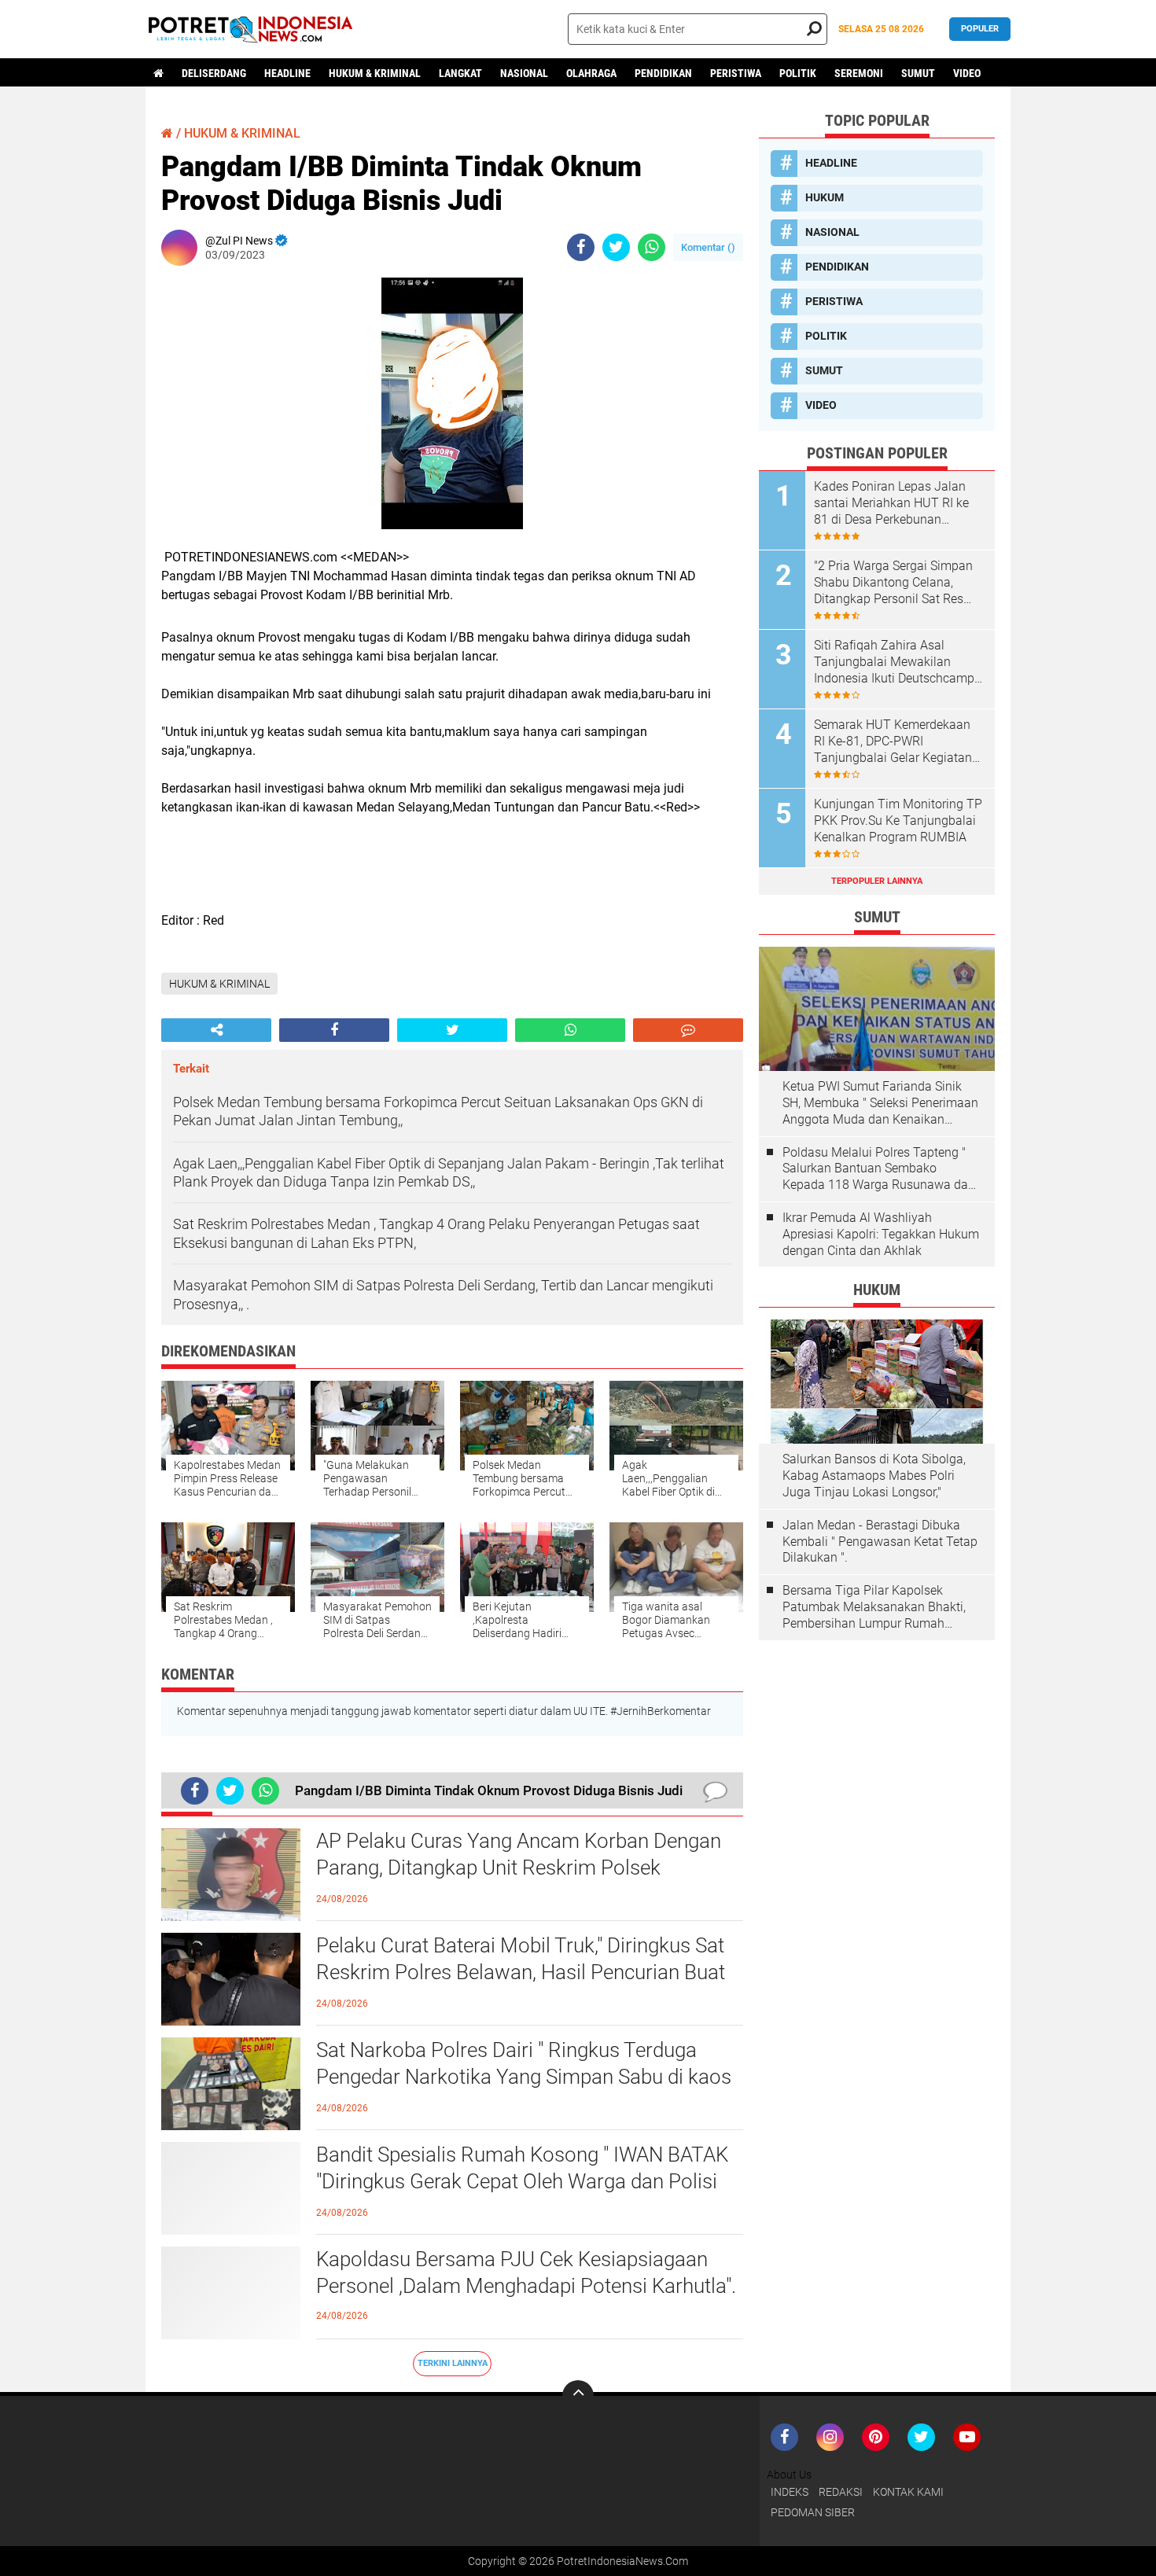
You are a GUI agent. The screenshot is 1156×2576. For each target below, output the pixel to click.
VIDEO (967, 73)
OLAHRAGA (591, 73)
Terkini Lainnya (453, 2363)
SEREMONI (859, 73)
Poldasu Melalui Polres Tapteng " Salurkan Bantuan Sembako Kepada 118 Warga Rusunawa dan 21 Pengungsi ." (879, 1169)
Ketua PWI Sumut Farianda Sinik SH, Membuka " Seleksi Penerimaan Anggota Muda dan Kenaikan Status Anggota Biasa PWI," (880, 1103)
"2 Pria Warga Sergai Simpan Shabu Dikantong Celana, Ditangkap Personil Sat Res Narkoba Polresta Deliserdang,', (893, 583)
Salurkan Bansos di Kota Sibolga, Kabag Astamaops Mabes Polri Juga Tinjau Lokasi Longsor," (874, 1476)
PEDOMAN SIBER (813, 2512)
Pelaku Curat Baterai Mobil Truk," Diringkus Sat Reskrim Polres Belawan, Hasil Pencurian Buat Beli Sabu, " (521, 1972)
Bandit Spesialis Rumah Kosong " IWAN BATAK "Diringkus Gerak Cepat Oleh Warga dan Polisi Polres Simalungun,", (522, 2181)
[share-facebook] (581, 247)
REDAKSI (841, 2492)
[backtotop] (578, 2396)
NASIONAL (524, 73)
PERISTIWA (736, 73)
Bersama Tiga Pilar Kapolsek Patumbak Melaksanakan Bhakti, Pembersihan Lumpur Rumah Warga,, (874, 1607)
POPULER (980, 29)
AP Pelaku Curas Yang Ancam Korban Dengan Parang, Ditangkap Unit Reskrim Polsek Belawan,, (519, 1868)
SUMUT (918, 73)
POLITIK (798, 73)
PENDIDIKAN (663, 73)
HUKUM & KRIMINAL (375, 73)
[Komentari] (688, 1030)
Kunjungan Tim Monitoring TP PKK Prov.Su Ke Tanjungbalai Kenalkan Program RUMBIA (898, 821)
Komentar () (708, 247)
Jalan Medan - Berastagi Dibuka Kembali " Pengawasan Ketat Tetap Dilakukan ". (880, 1542)
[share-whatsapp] (652, 247)
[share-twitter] (616, 247)
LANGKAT (460, 73)
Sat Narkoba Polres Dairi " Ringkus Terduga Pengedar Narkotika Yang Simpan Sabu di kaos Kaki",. (524, 2077)
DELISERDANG (214, 73)
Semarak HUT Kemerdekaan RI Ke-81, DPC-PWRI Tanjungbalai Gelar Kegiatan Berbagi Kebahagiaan (893, 742)
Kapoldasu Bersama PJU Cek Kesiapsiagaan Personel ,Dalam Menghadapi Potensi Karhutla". (526, 2272)
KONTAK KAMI (908, 2492)
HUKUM (825, 197)
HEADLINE (287, 73)
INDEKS (790, 2492)
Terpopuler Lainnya (877, 881)
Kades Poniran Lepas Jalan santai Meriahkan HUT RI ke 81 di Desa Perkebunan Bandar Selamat (891, 503)
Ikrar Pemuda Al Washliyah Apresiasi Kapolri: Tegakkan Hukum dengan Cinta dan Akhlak (881, 1234)
